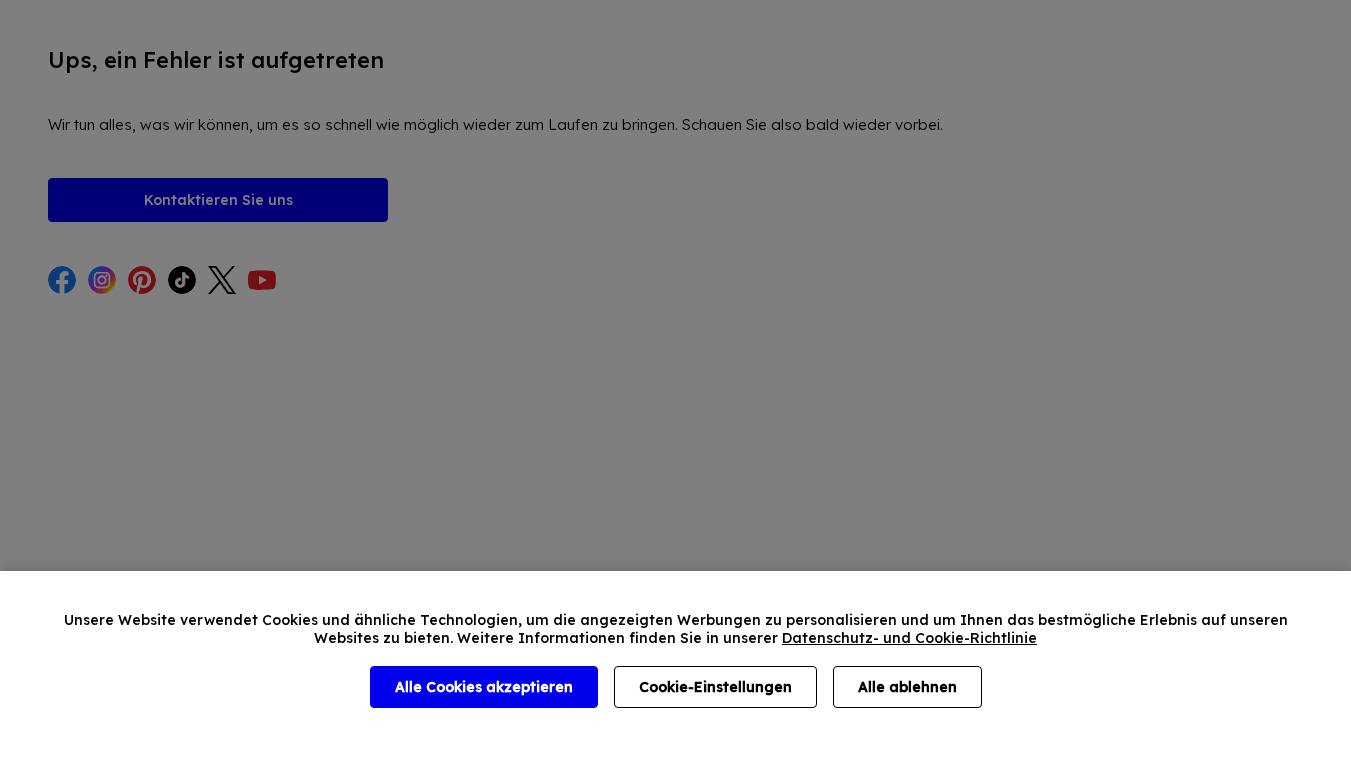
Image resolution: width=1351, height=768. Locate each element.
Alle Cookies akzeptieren (484, 687)
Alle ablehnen (907, 687)
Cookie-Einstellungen (715, 687)
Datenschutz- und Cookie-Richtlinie (909, 638)
